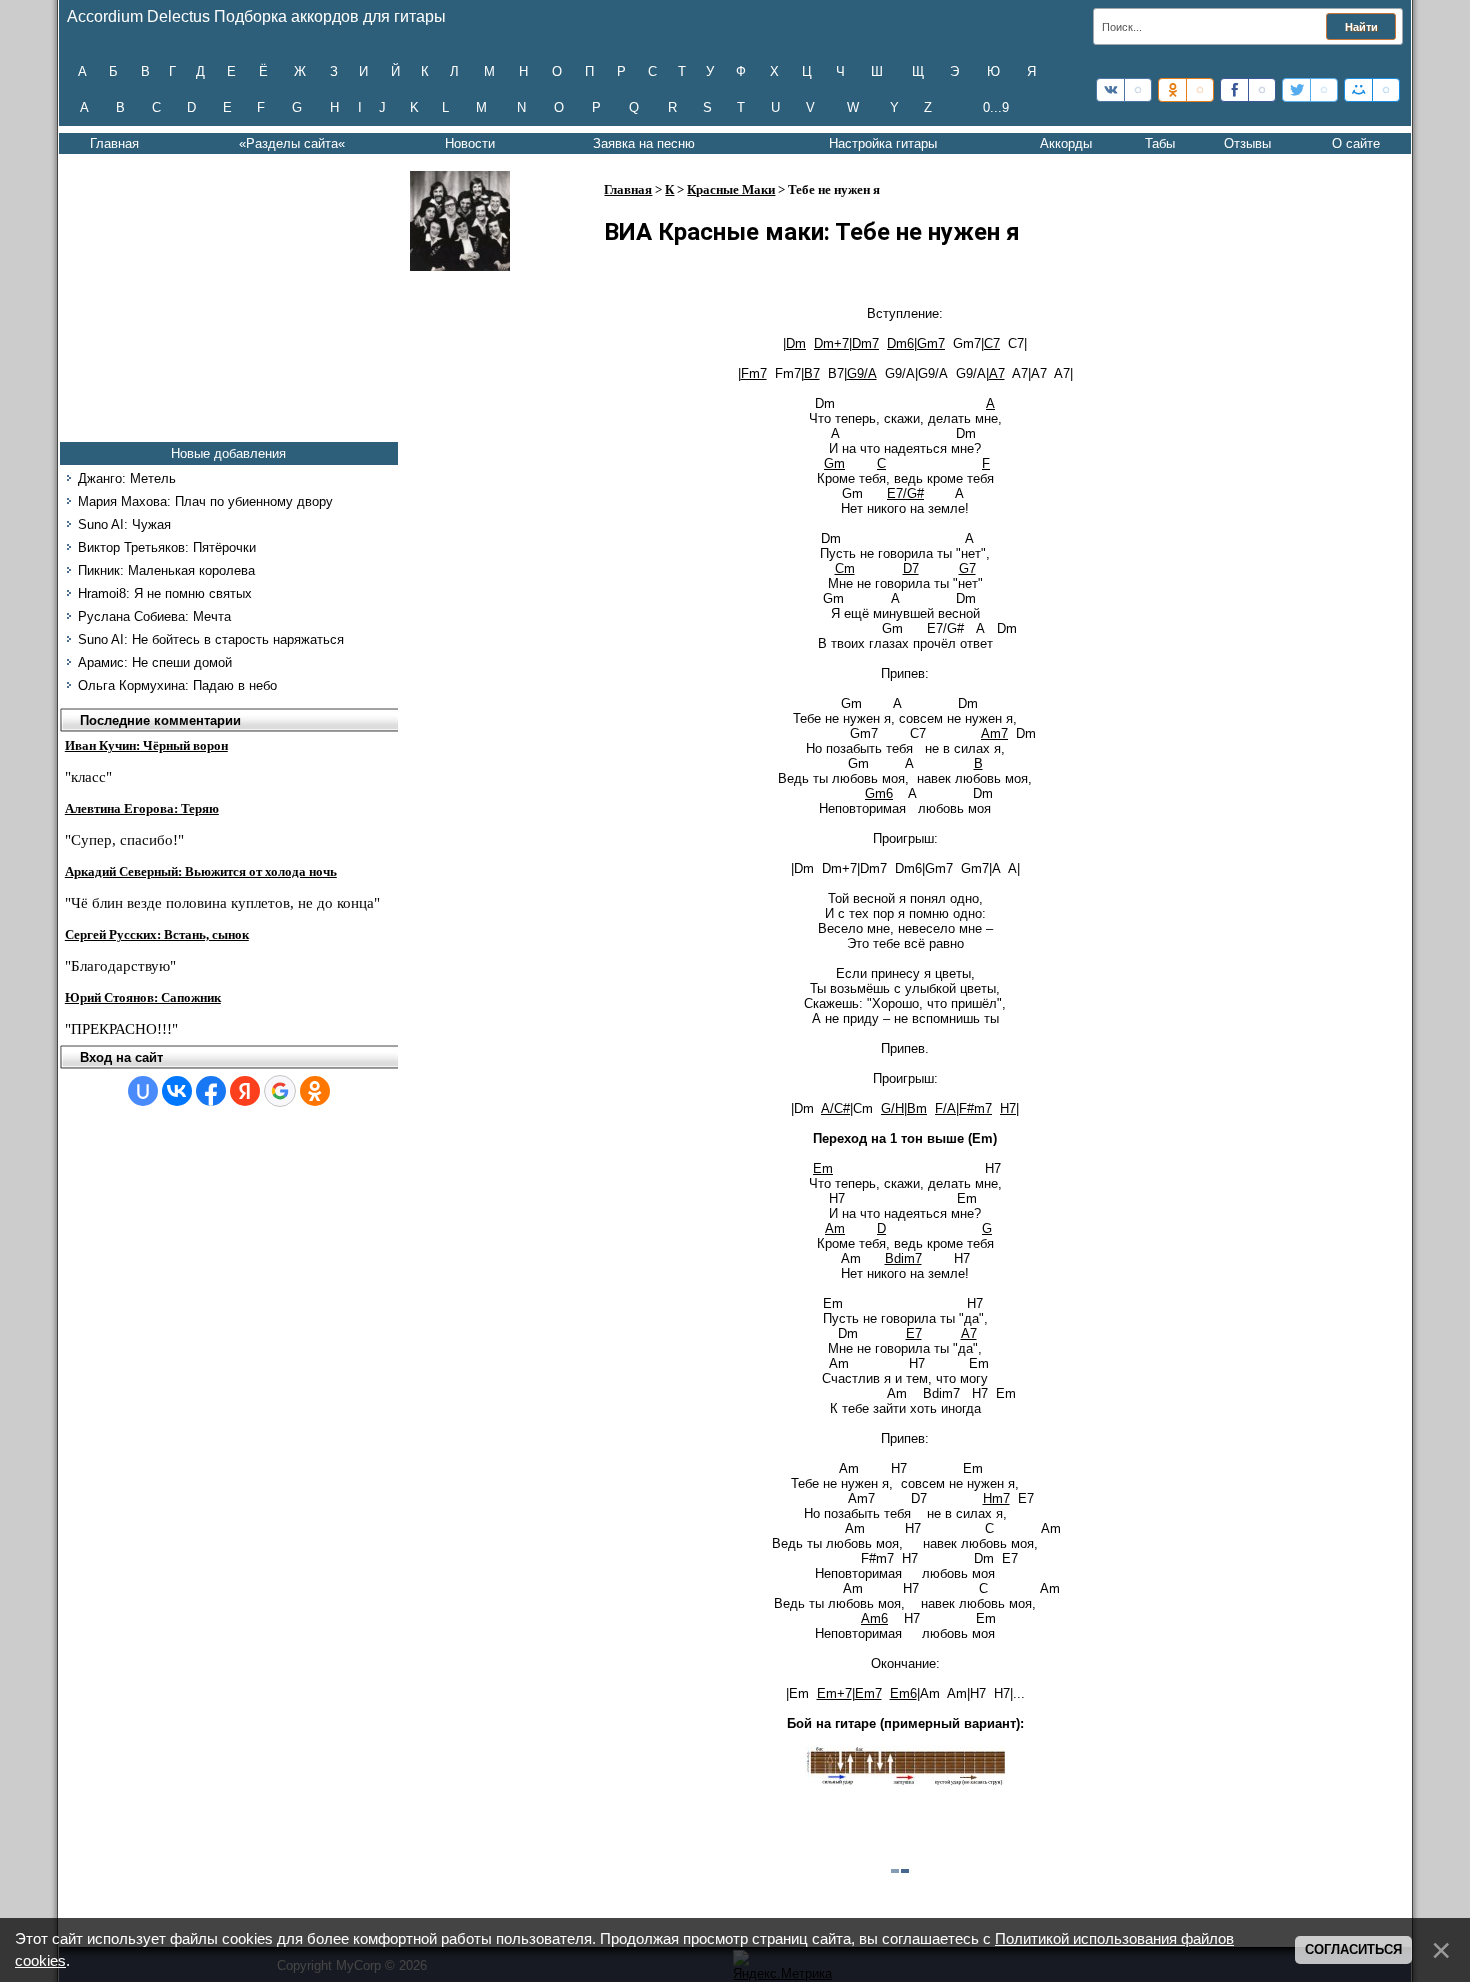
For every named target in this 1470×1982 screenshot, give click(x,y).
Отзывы (1247, 143)
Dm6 (900, 343)
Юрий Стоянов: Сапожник (143, 997)
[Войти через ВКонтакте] (177, 1091)
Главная (114, 143)
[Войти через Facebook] (211, 1091)
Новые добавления (228, 453)
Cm (845, 568)
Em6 (903, 1693)
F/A (945, 1108)
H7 (1008, 1108)
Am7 (994, 733)
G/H (892, 1108)
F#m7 (975, 1108)
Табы (1160, 143)
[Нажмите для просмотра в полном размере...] (905, 1781)
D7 (911, 568)
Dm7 (865, 343)
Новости (470, 143)
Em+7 (834, 1693)
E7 (914, 1333)
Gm (834, 463)
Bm (917, 1108)
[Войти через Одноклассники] (315, 1091)
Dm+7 (831, 343)
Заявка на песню (644, 143)
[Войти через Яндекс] (245, 1091)
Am (835, 1228)
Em (823, 1168)
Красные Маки (731, 189)
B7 (812, 373)
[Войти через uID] (143, 1091)
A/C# (835, 1108)
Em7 (868, 1693)
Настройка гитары (883, 143)
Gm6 (879, 793)
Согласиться (1353, 1949)
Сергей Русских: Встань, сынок (157, 934)
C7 (992, 343)
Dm (796, 343)
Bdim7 (903, 1258)
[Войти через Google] (280, 1091)
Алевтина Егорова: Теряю (142, 808)
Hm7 (996, 1498)
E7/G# (905, 493)
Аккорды (1066, 143)
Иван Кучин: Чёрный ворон (146, 745)
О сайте (1356, 143)
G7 (967, 568)
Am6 (874, 1618)
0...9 (996, 107)
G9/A (862, 373)
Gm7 (931, 343)
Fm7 (754, 373)
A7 (997, 373)
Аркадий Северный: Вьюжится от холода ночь (201, 871)
